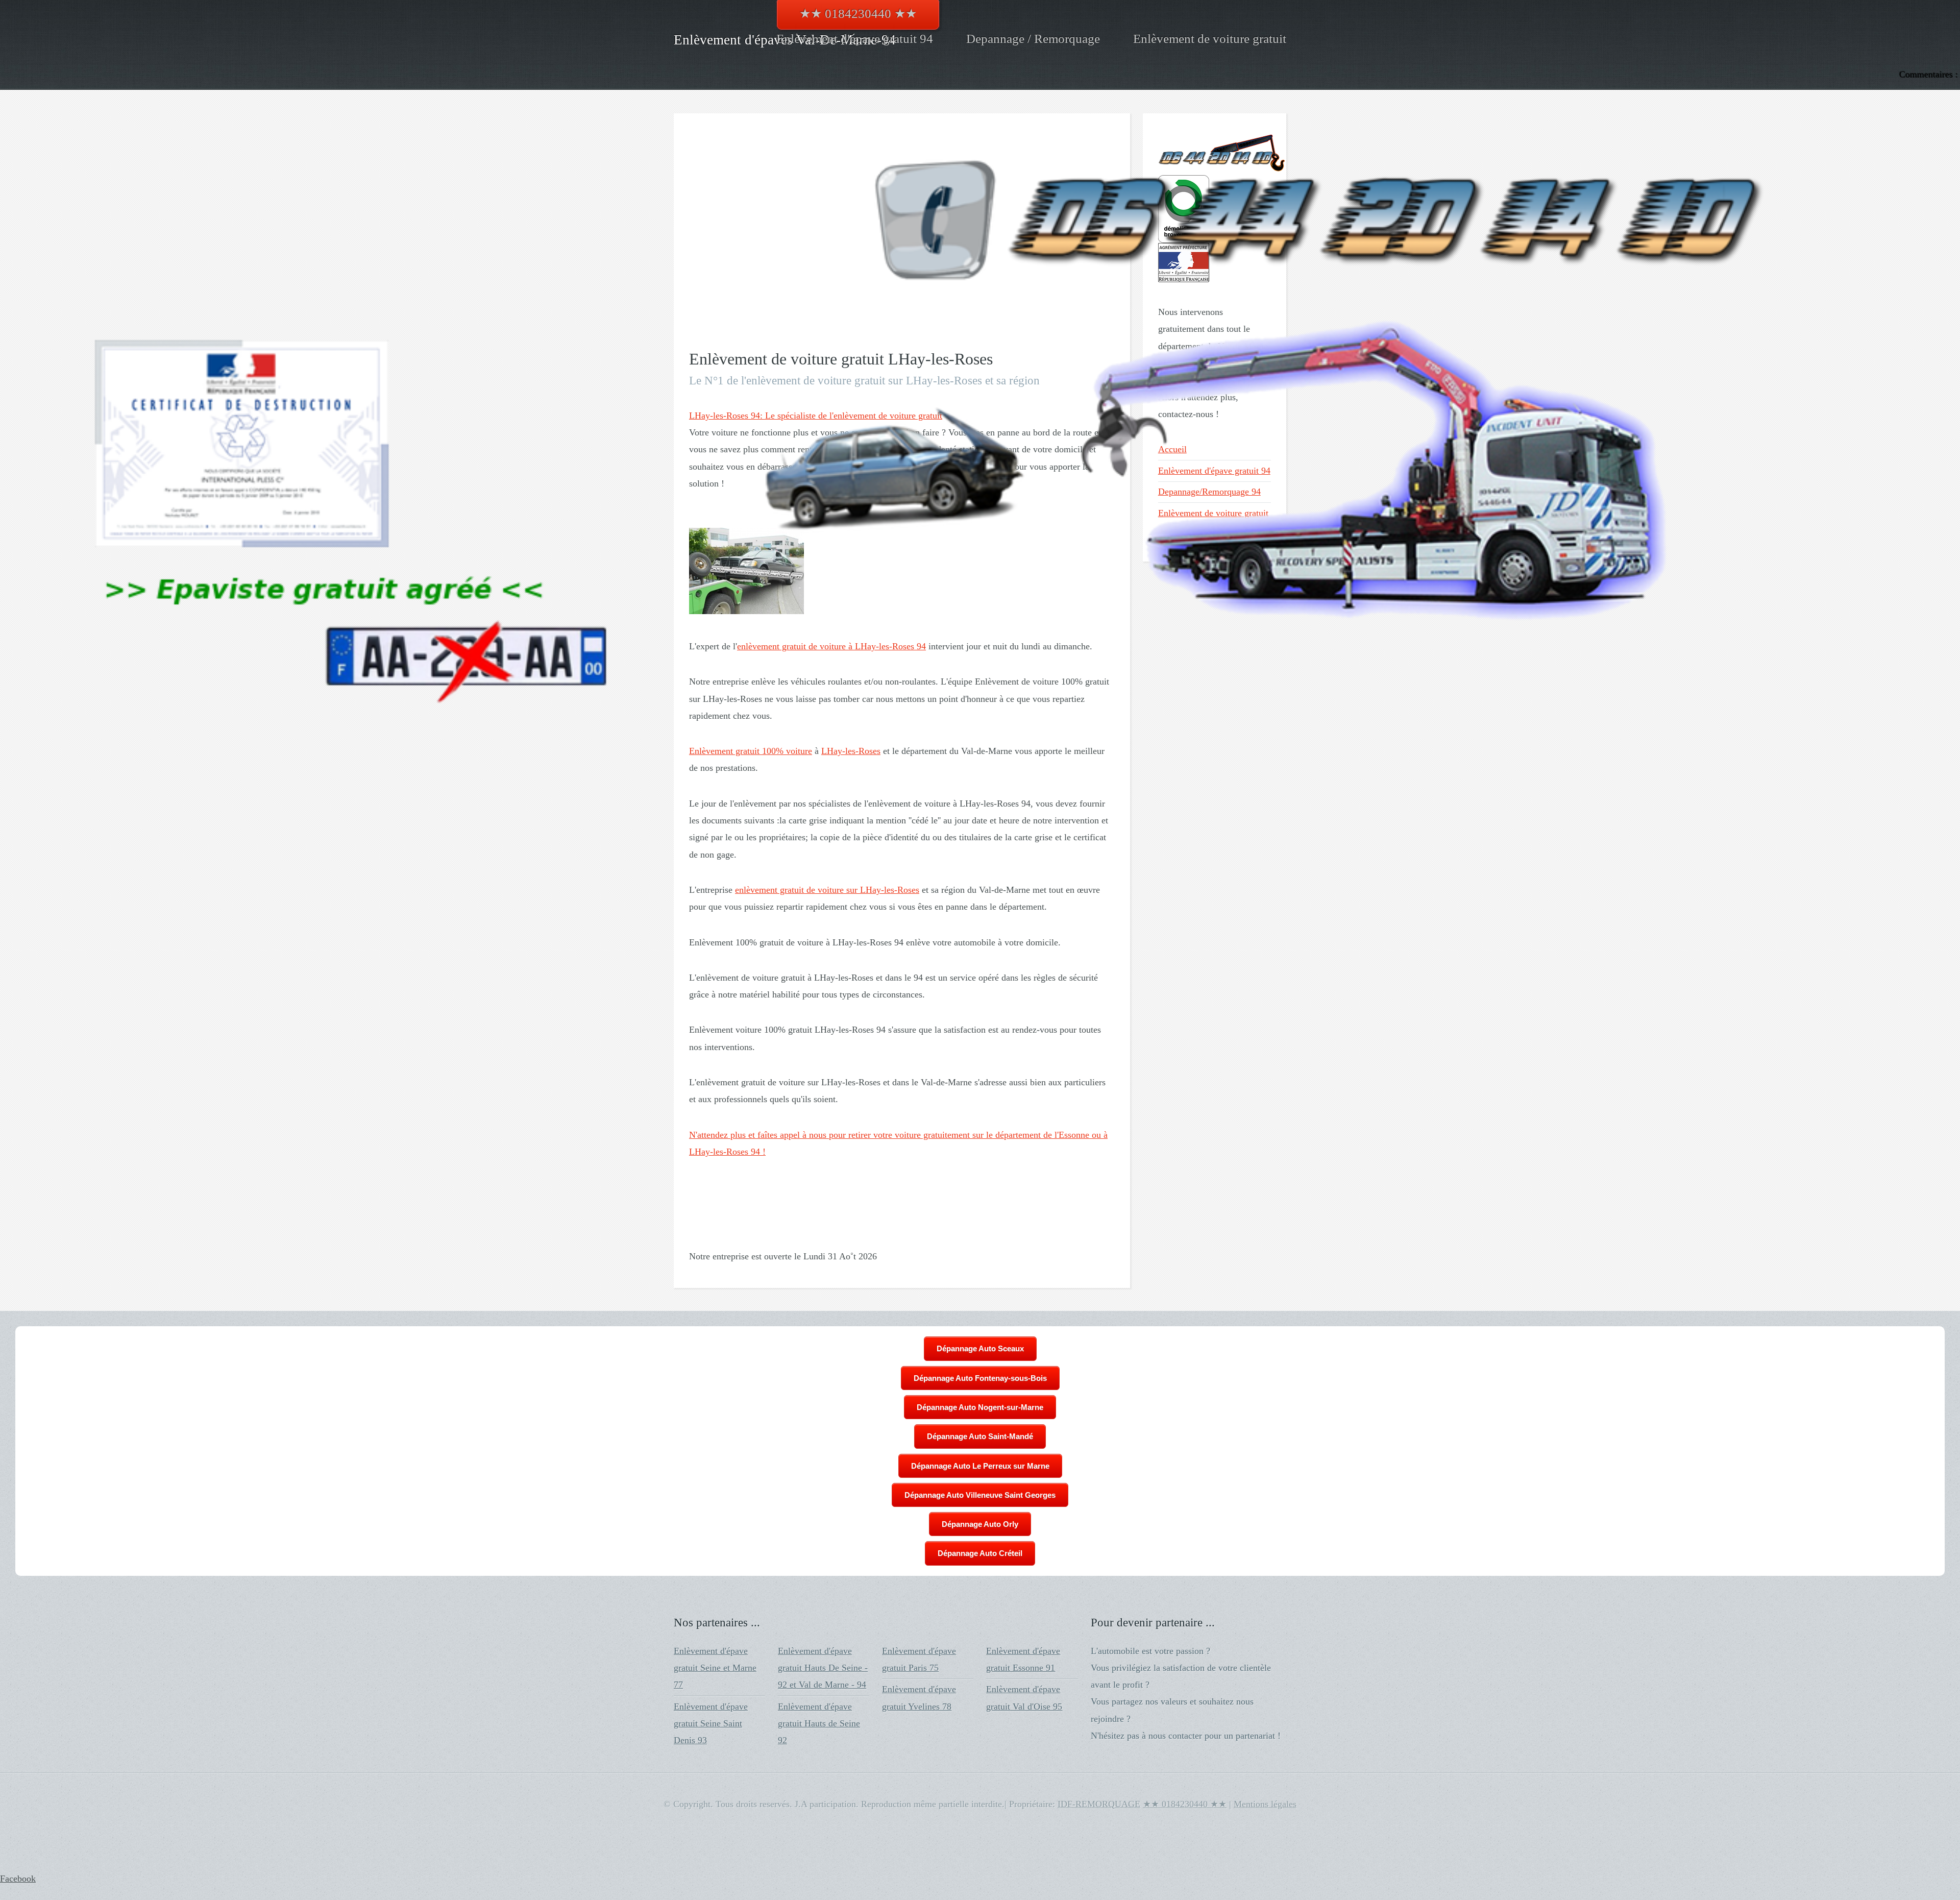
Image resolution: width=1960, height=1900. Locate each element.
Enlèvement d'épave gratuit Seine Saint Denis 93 (711, 1724)
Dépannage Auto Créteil (980, 1553)
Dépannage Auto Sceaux (980, 1348)
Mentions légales (1265, 1804)
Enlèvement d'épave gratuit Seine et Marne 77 (715, 1668)
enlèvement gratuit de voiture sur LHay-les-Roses (827, 890)
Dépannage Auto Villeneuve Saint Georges (980, 1495)
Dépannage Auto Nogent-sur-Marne (980, 1407)
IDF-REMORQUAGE (1099, 1804)
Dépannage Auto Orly (980, 1524)
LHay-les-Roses (851, 751)
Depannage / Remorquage (1033, 39)
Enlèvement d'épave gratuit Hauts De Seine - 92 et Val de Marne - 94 (823, 1668)
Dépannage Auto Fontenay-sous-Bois (980, 1378)
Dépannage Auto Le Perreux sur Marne (980, 1466)
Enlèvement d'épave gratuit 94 (855, 39)
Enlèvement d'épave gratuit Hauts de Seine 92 (819, 1724)
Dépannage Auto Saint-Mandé (980, 1436)
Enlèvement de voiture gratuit (1210, 39)
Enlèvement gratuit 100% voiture (751, 751)
